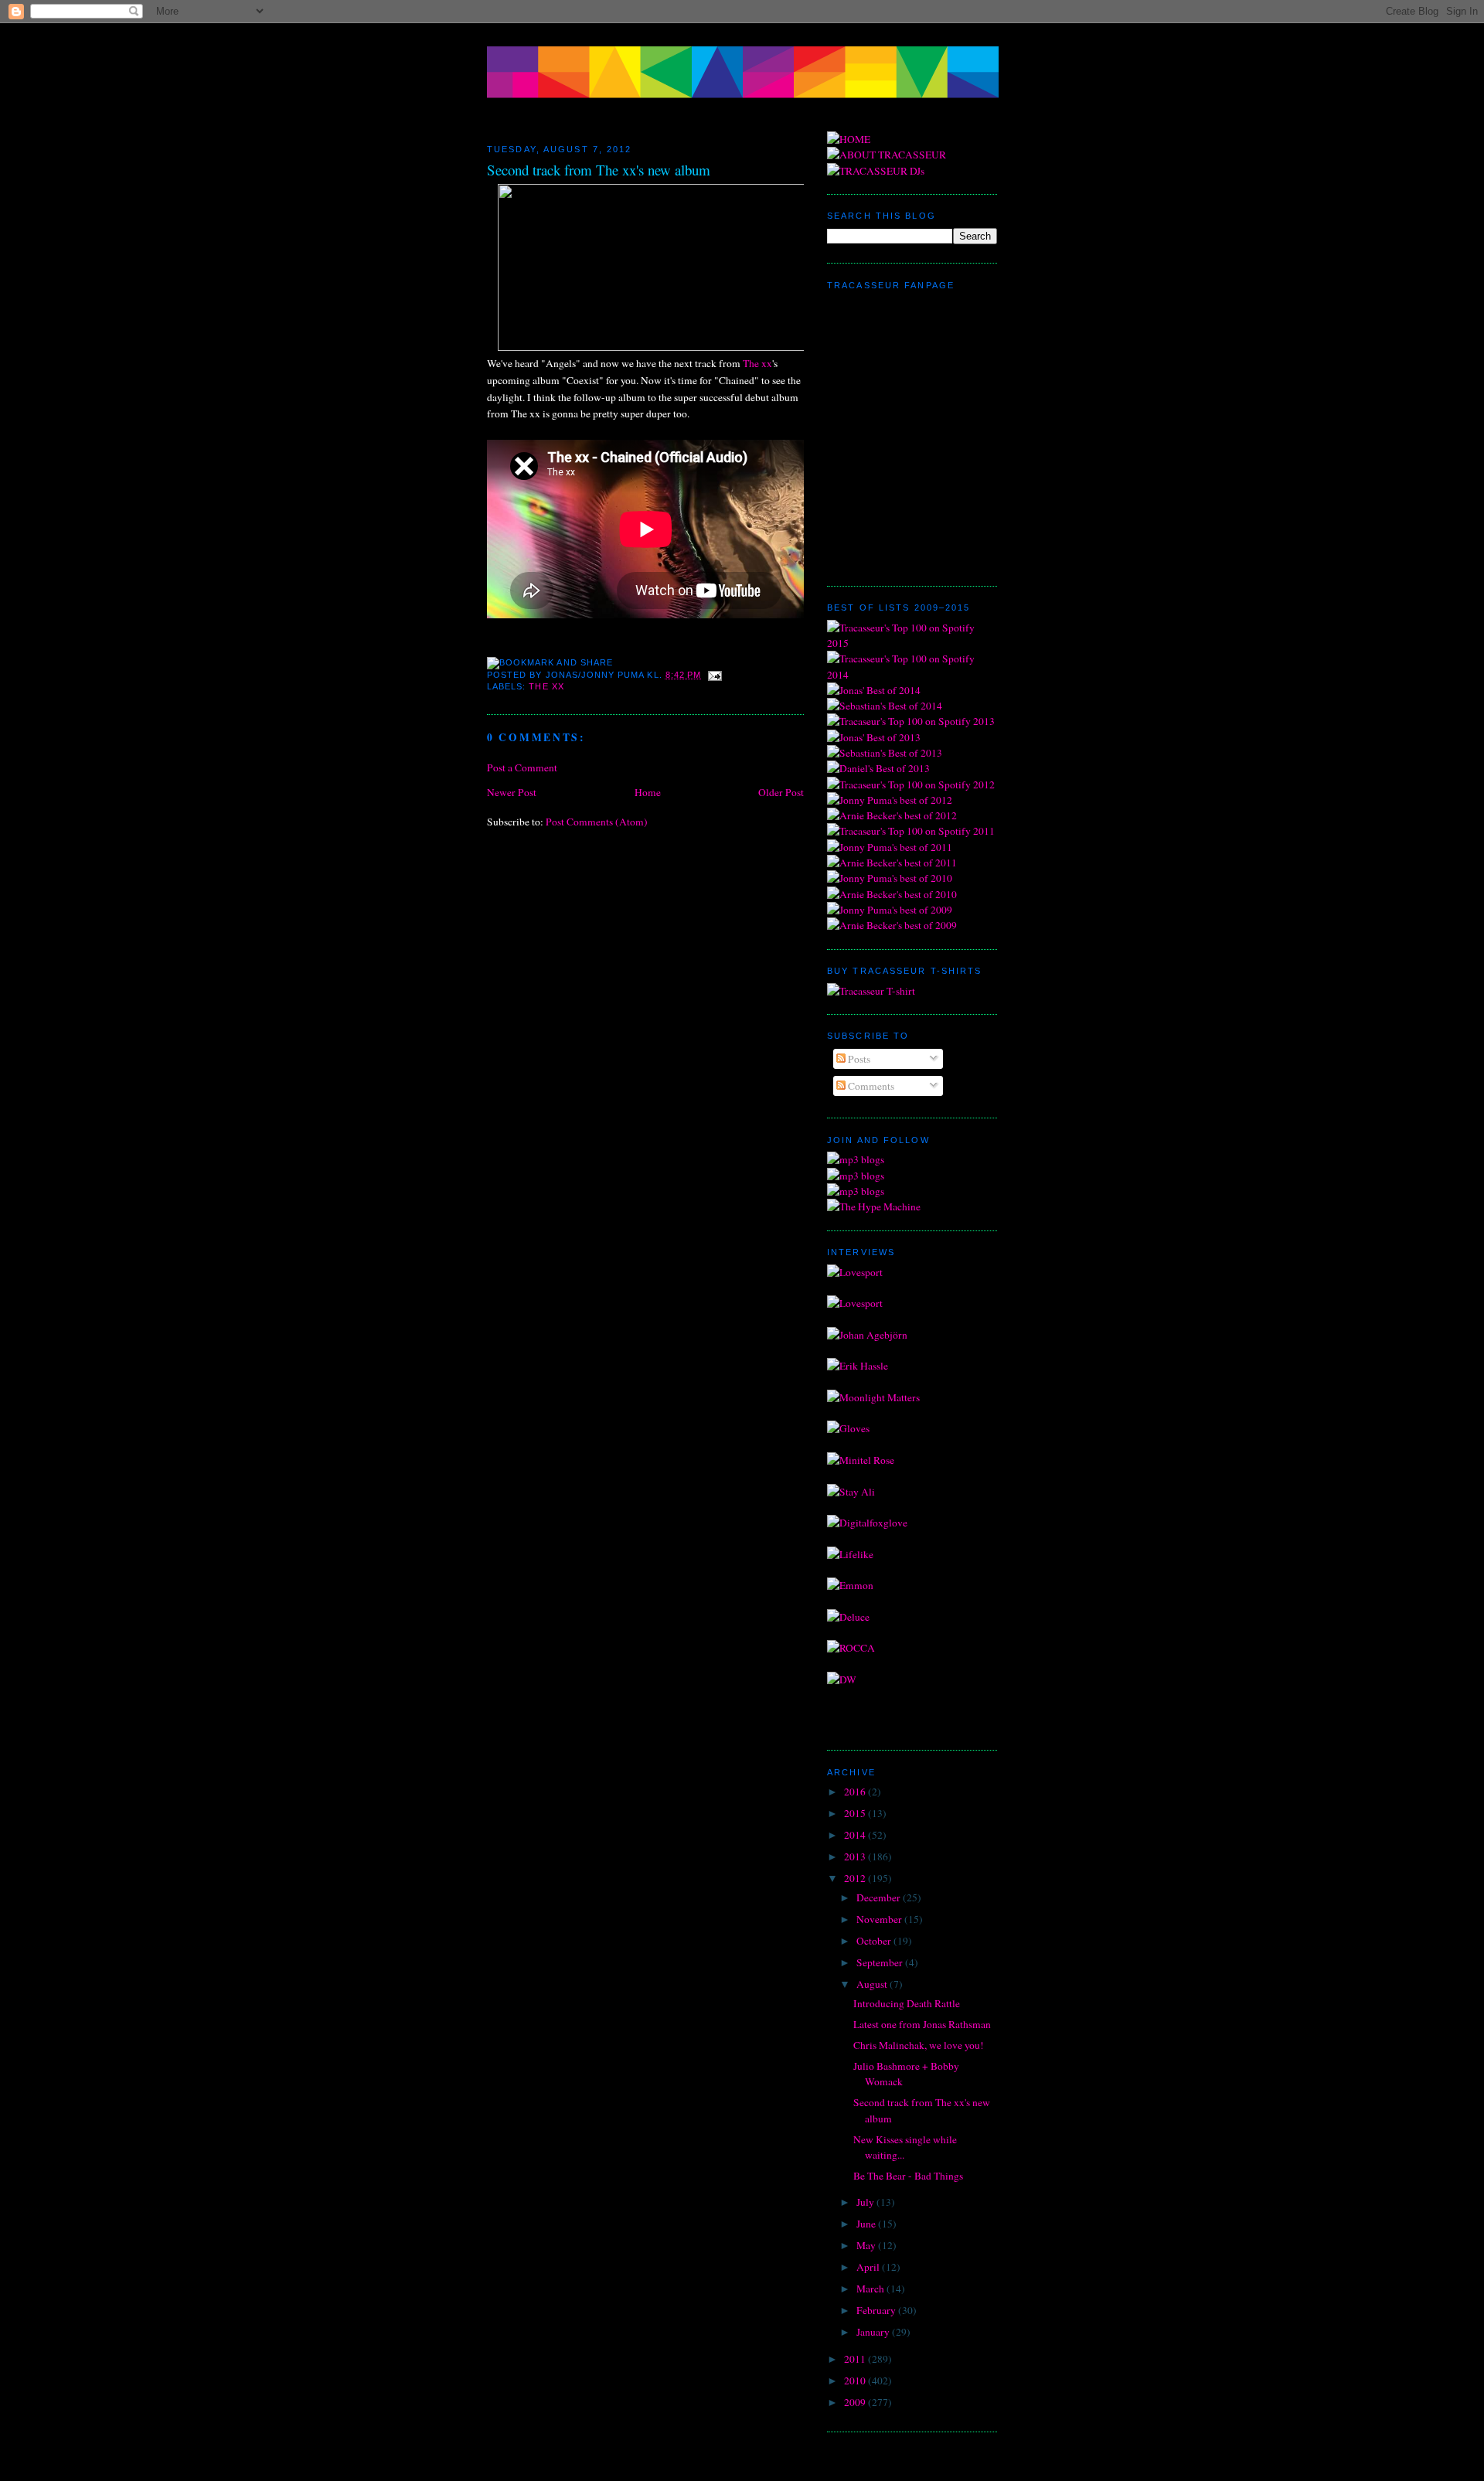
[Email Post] (713, 675)
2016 (856, 1792)
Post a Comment (522, 767)
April (869, 2267)
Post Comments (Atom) (597, 822)
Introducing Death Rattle (907, 2003)
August (873, 1984)
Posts (858, 1059)
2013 (856, 1856)
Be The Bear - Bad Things (908, 2176)
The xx (757, 363)
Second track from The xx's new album (599, 170)
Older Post (781, 792)
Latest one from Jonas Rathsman (922, 2024)
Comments (870, 1086)
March (871, 2289)
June (867, 2224)
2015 (856, 1813)
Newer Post (512, 792)
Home (648, 792)
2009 (856, 2402)
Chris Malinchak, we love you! (919, 2045)
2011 (856, 2359)
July (866, 2202)
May (867, 2245)
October (875, 1941)
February (877, 2310)
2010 (856, 2381)
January (874, 2332)
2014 (856, 1835)
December (880, 1897)
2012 (856, 1878)
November (880, 1919)
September (881, 1962)
